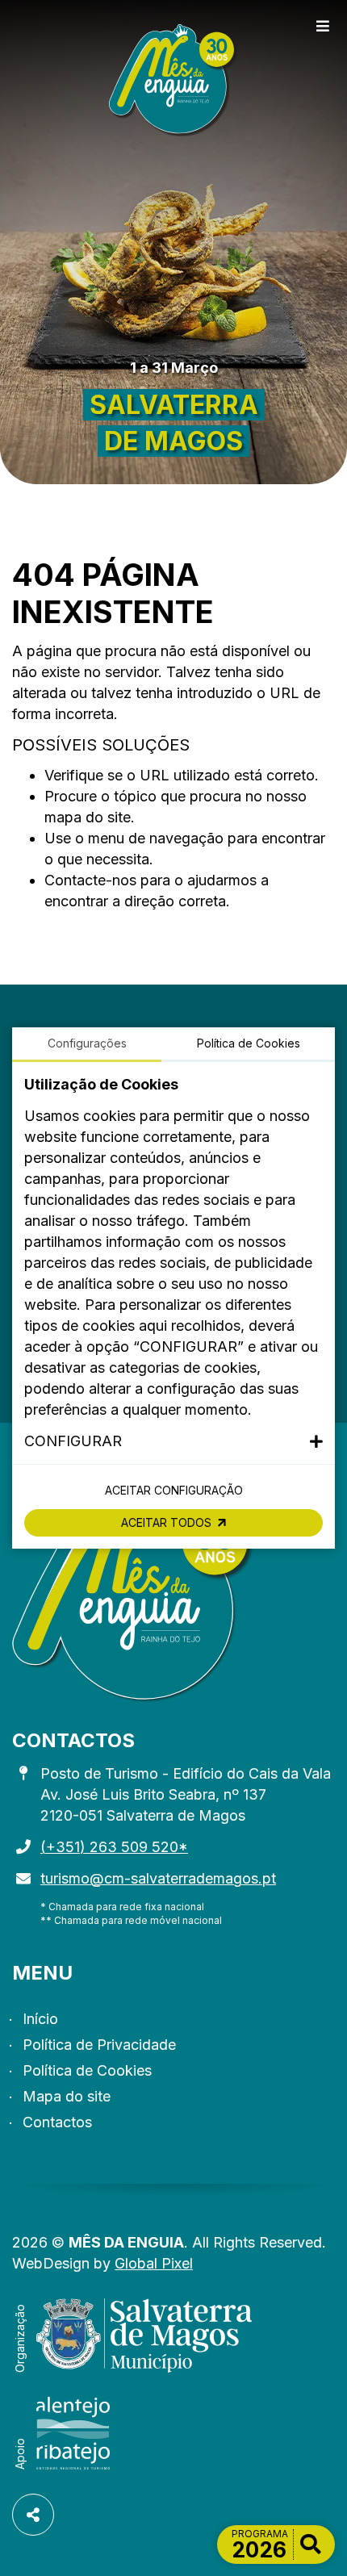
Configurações (87, 1043)
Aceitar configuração (174, 1490)
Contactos (57, 2122)
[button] (173, 1441)
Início (40, 2019)
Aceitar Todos (166, 1522)
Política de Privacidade (99, 2045)
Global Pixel (154, 2263)
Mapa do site (67, 2096)
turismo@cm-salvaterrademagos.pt (158, 1878)
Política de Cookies (87, 2070)
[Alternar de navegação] (323, 27)
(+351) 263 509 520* (114, 1847)
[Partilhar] (33, 2515)
